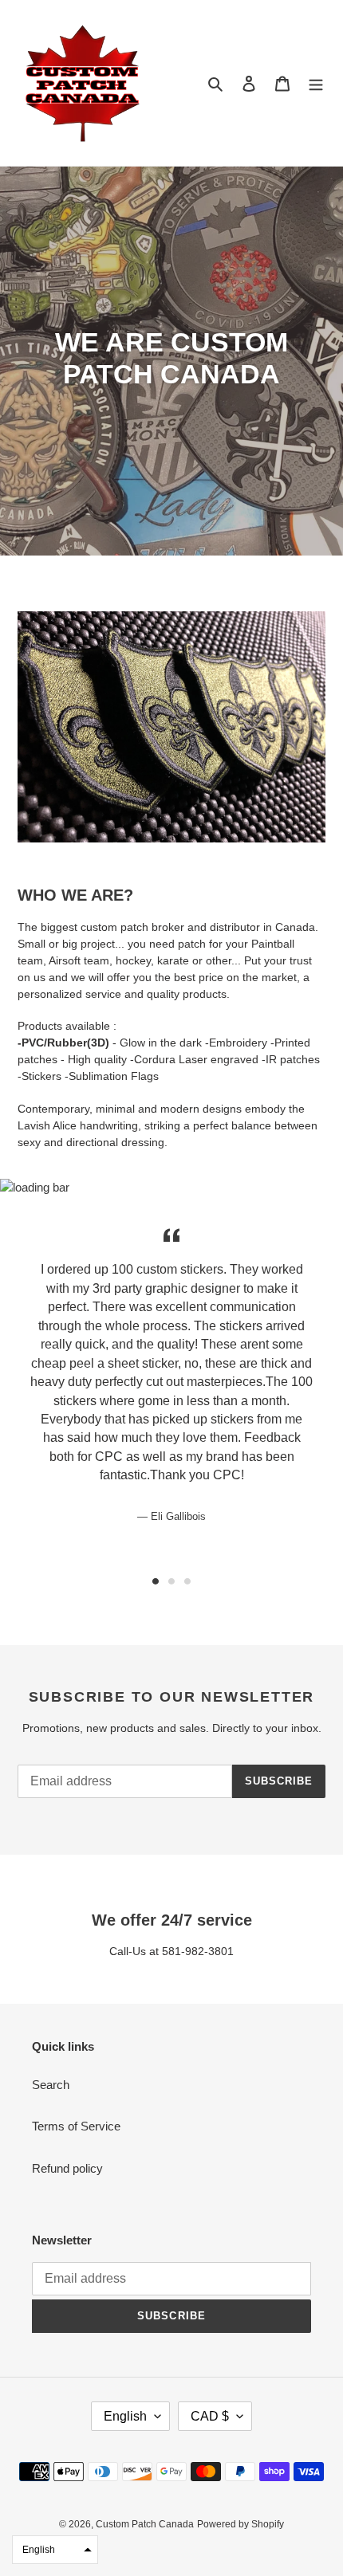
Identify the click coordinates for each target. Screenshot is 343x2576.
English (125, 2416)
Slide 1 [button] (156, 1581)
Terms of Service (76, 2126)
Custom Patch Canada (145, 2524)
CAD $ (210, 2416)
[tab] (156, 1581)
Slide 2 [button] (171, 1581)
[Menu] (316, 83)
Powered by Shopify (240, 2524)
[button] (55, 2550)
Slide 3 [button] (187, 1581)
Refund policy (67, 2168)
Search (51, 2085)
